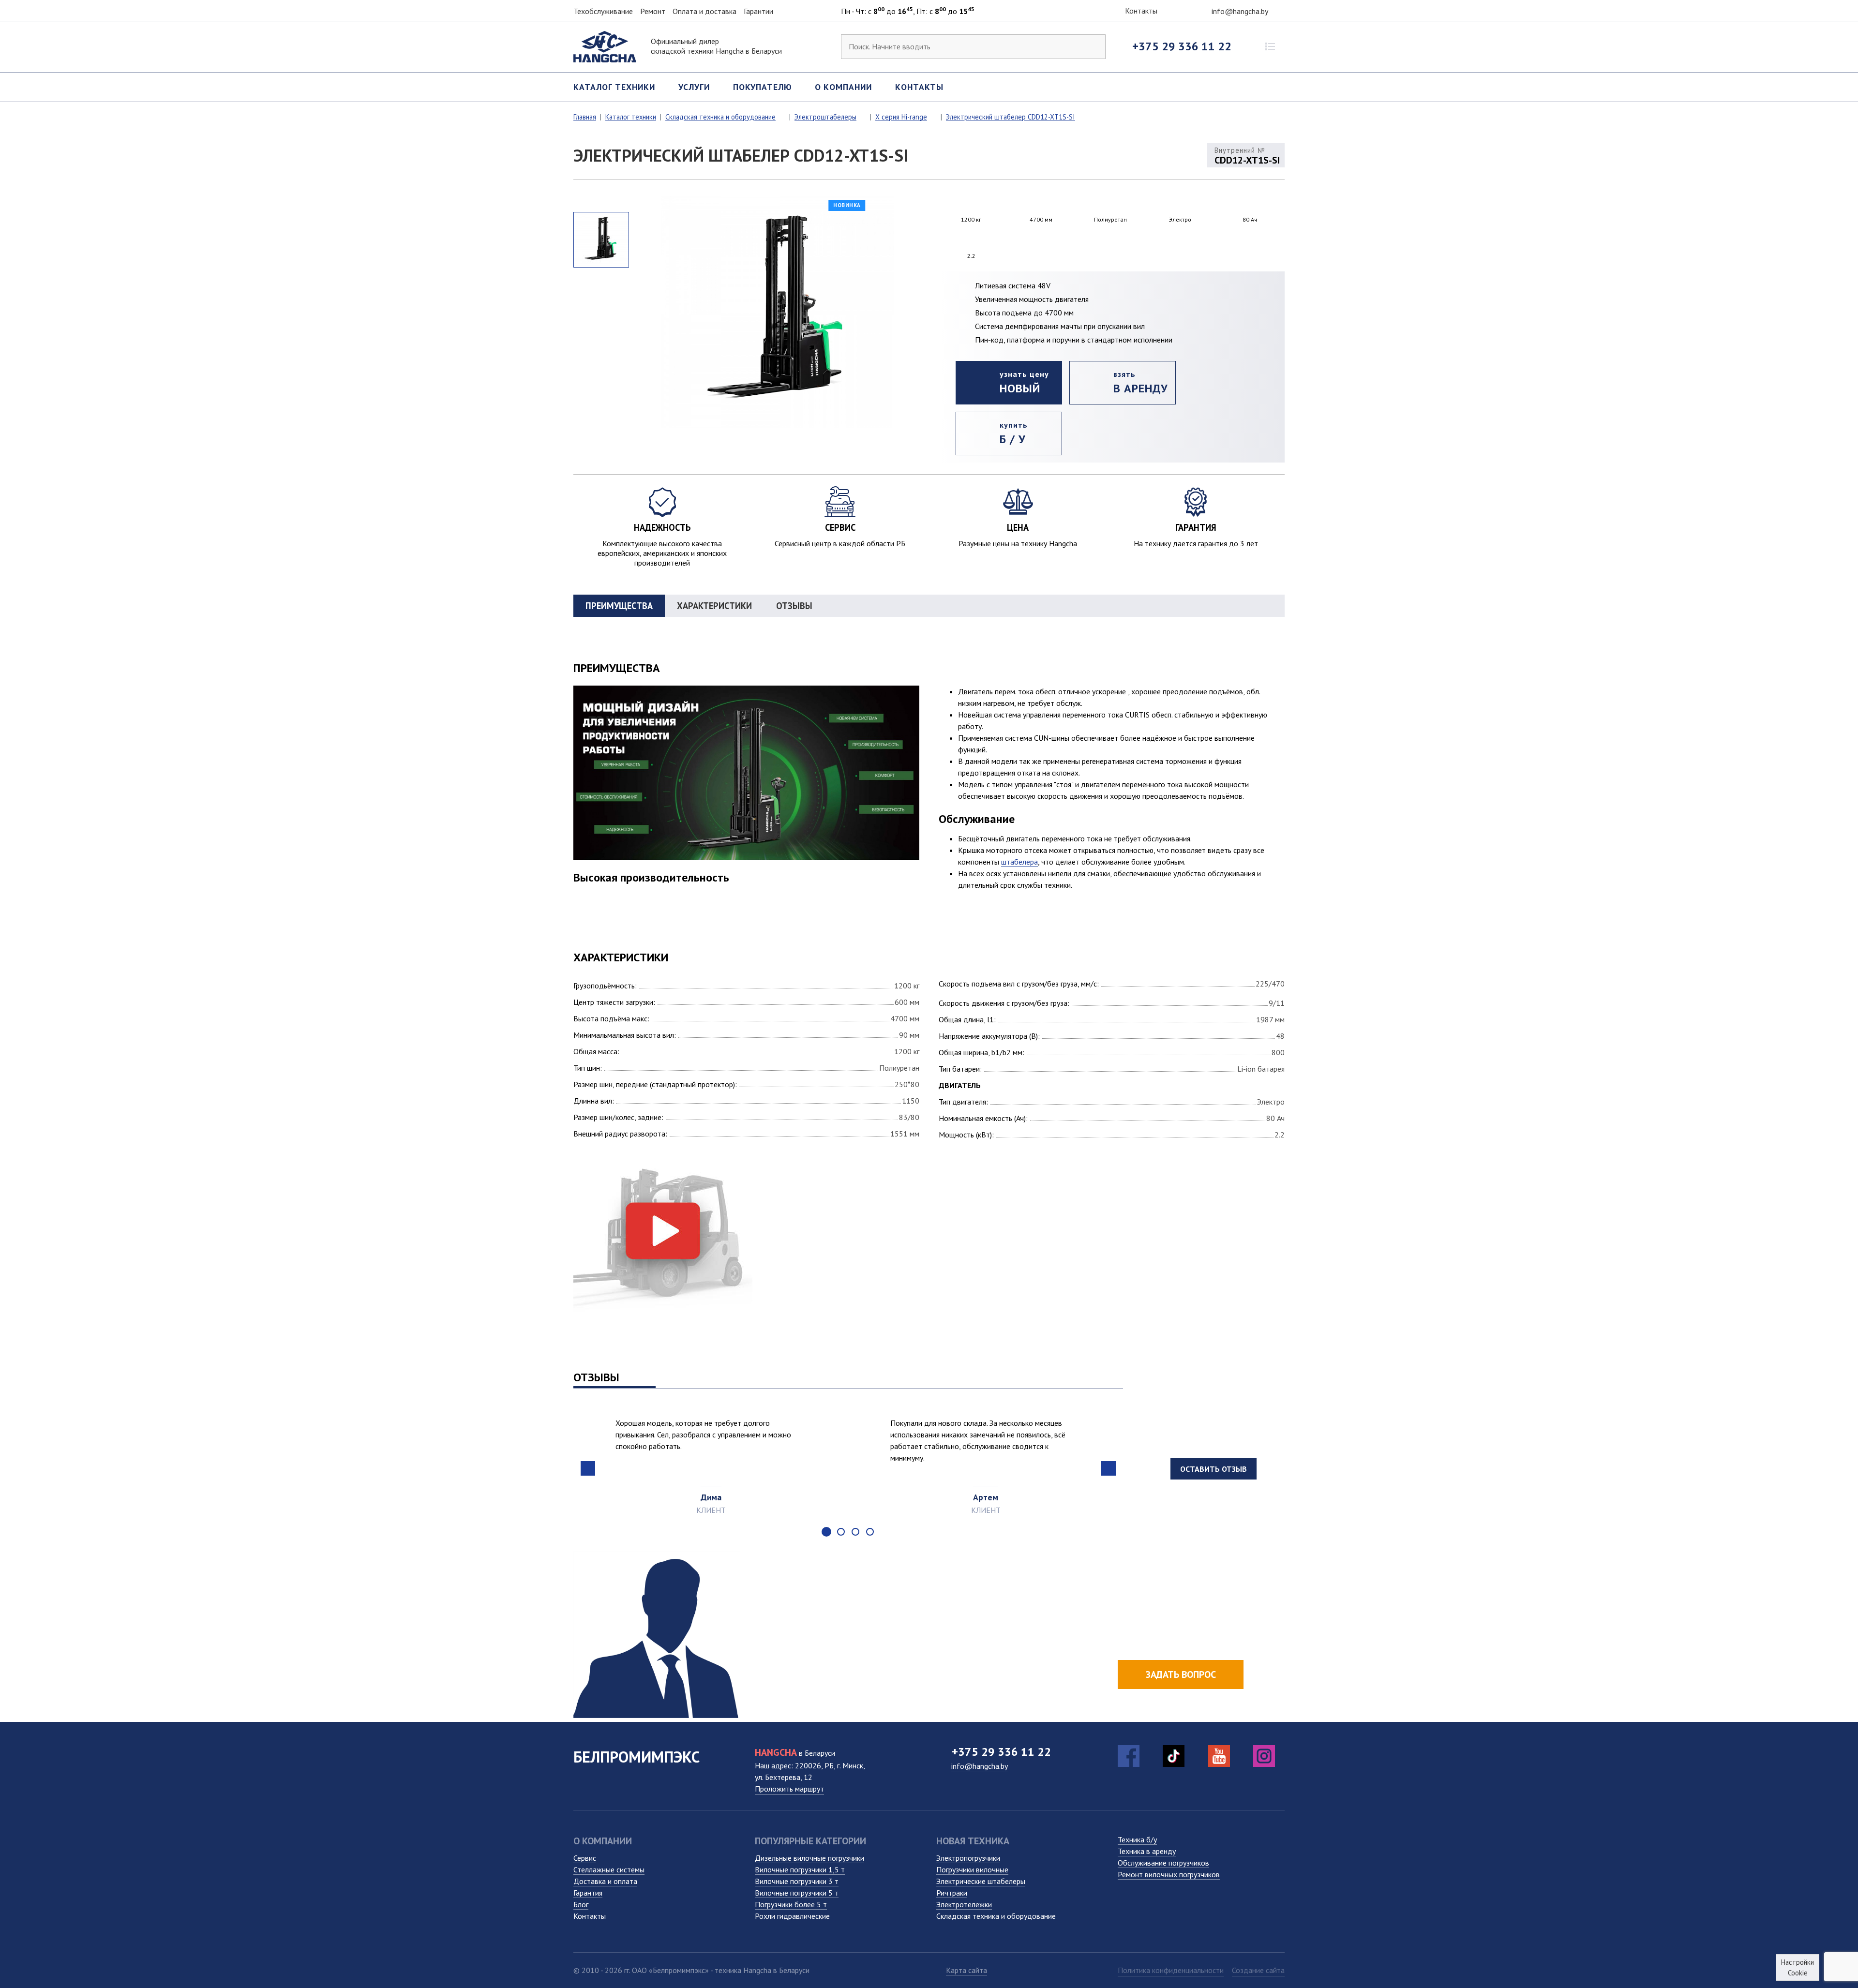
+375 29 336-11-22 (1184, 1643)
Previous (588, 1468)
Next (1109, 1468)
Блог (581, 1904)
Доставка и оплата (605, 1881)
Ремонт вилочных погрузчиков (1169, 1874)
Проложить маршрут (789, 1789)
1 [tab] (826, 1532)
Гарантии (758, 11)
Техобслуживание (603, 11)
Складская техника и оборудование (996, 1916)
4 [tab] (870, 1532)
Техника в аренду (1147, 1851)
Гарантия (588, 1893)
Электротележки (964, 1904)
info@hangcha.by (1241, 11)
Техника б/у (1137, 1839)
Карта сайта (966, 1970)
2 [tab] (841, 1532)
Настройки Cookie (1798, 1967)
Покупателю (763, 87)
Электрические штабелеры (981, 1881)
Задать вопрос (1181, 1674)
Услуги (694, 87)
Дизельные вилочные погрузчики (809, 1858)
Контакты (1140, 11)
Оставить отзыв (1214, 1469)
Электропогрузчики (968, 1858)
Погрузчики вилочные (972, 1869)
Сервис (585, 1858)
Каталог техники (614, 87)
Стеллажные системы (609, 1869)
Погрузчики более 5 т (791, 1904)
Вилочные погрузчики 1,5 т (800, 1869)
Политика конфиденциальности (1171, 1970)
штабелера (1019, 862)
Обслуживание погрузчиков (1163, 1863)
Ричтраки (952, 1893)
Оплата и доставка (704, 11)
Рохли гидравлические (792, 1916)
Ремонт (653, 11)
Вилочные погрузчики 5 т (797, 1893)
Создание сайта (1258, 1970)
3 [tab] (855, 1532)
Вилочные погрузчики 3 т (797, 1881)
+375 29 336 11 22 (1182, 46)
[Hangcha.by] (605, 45)
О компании (843, 87)
